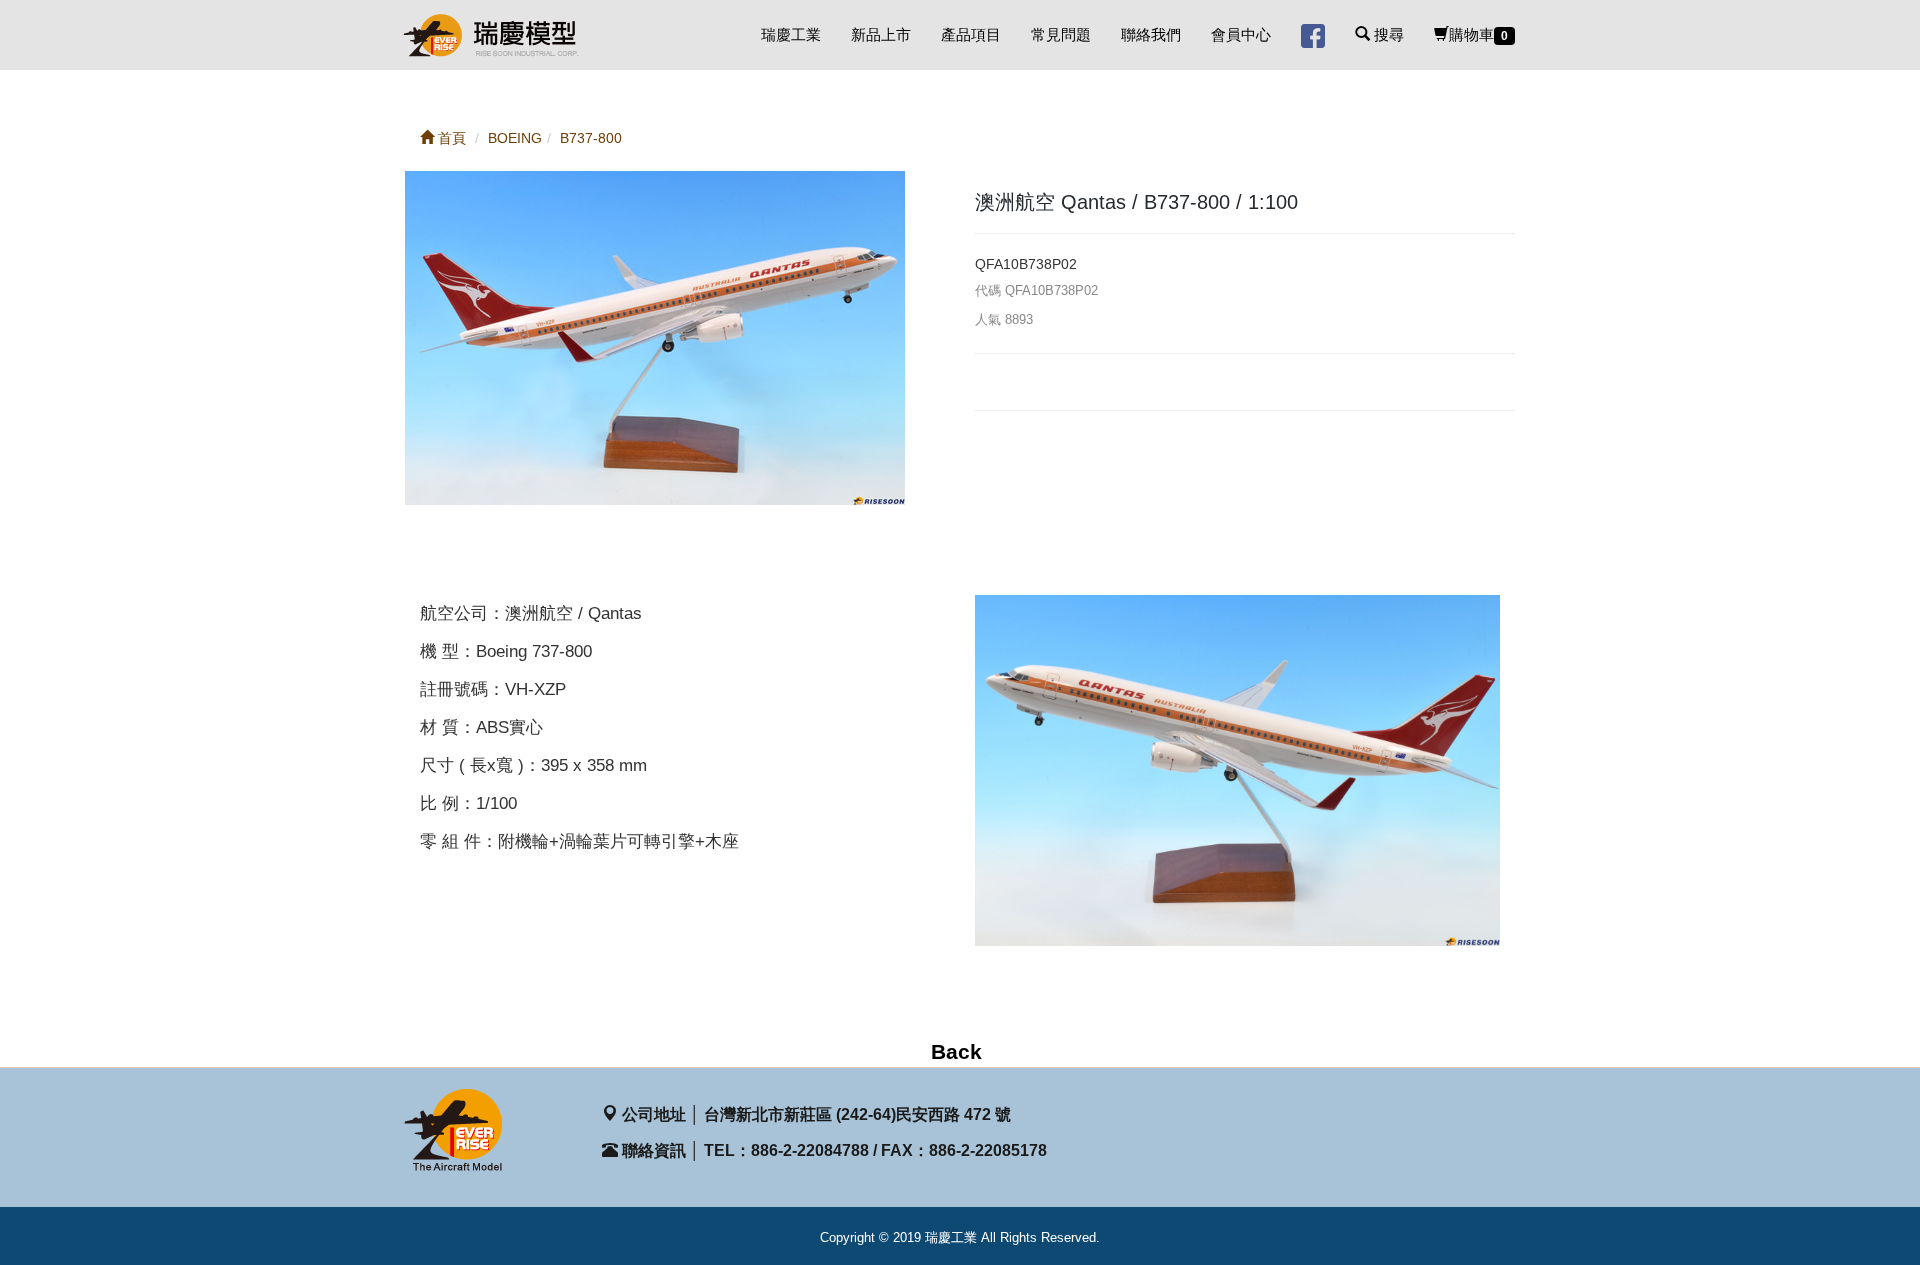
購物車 (1478, 34)
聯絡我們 (1151, 34)
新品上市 (881, 34)
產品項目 (971, 34)
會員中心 (1241, 34)
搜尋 (1387, 34)
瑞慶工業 (791, 34)
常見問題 (1061, 34)
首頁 (450, 138)
